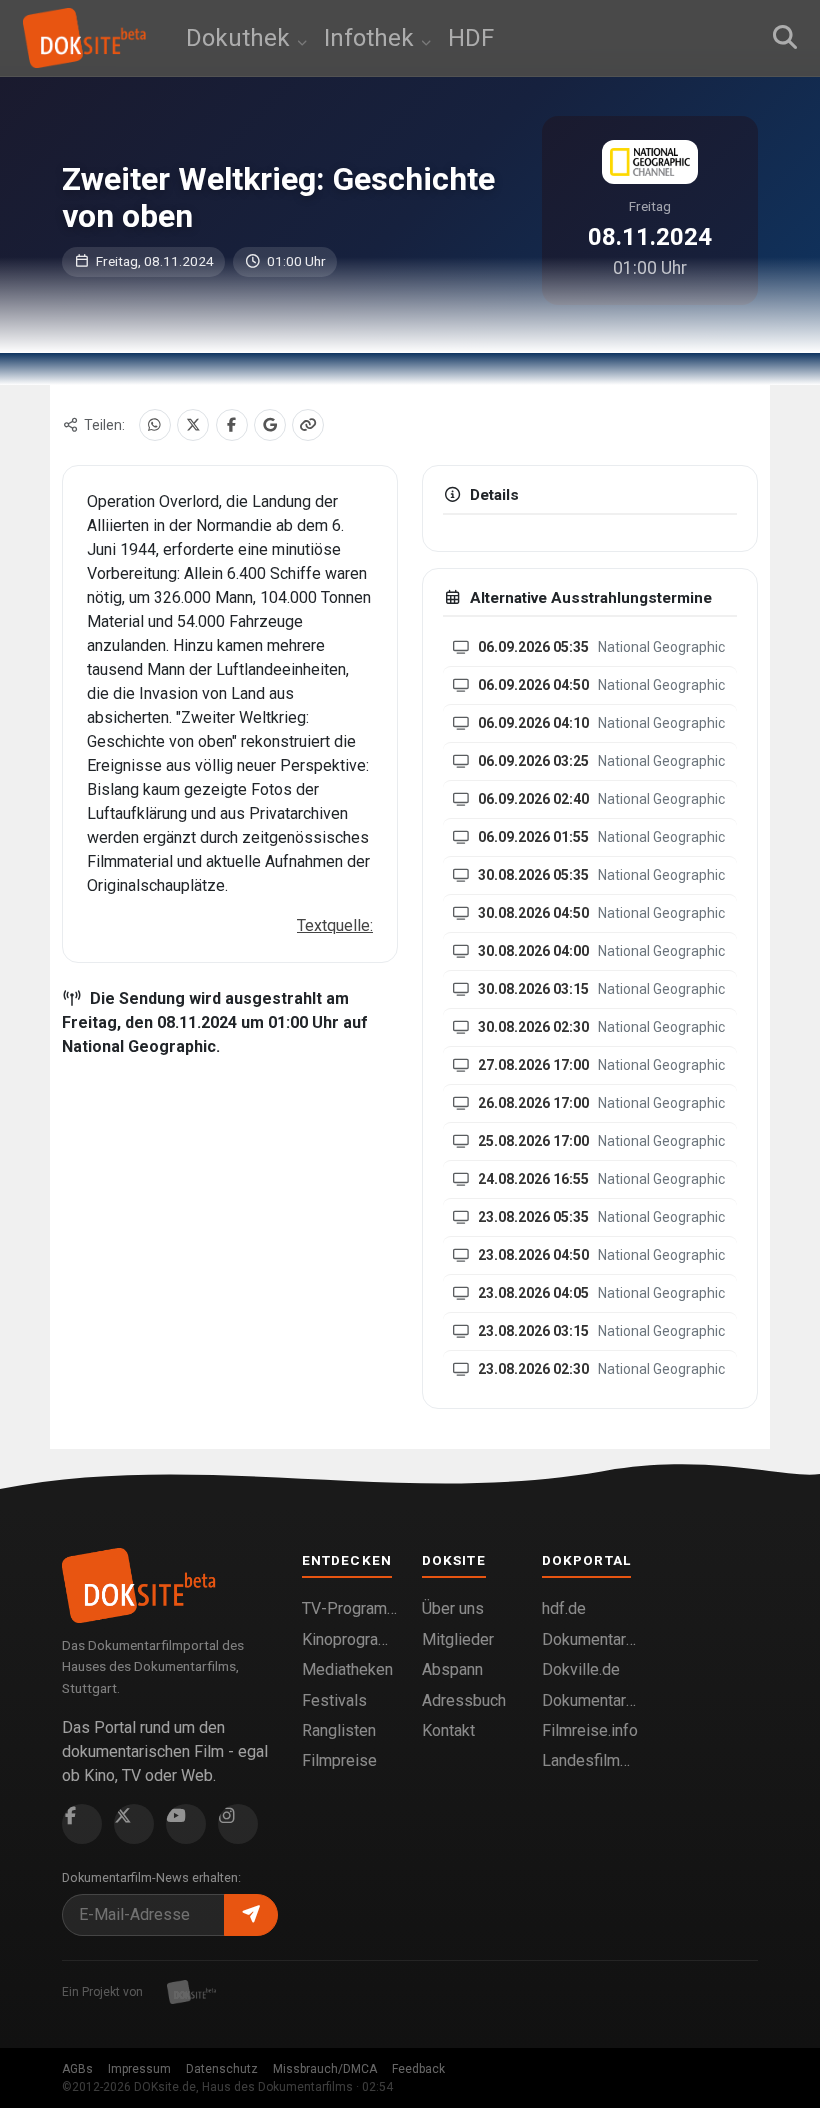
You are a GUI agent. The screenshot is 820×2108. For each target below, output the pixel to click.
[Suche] (785, 38)
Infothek (372, 38)
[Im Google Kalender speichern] (270, 425)
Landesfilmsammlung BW (590, 1760)
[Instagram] (238, 1824)
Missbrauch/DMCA (325, 2069)
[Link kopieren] (308, 425)
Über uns (453, 1608)
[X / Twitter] (193, 425)
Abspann (452, 1669)
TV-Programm (350, 1608)
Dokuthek (241, 38)
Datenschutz (222, 2069)
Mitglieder (458, 1639)
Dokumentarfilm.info (590, 1639)
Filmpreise (339, 1760)
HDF (471, 38)
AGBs (77, 2069)
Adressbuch (464, 1700)
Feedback (418, 2069)
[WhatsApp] (155, 425)
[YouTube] (186, 1824)
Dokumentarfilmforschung (590, 1700)
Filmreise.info (590, 1730)
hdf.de (564, 1608)
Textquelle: (335, 925)
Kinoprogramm (350, 1639)
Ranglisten (339, 1730)
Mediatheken (347, 1669)
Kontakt (448, 1730)
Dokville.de (581, 1669)
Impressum (139, 2069)
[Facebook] (232, 425)
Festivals (334, 1700)
